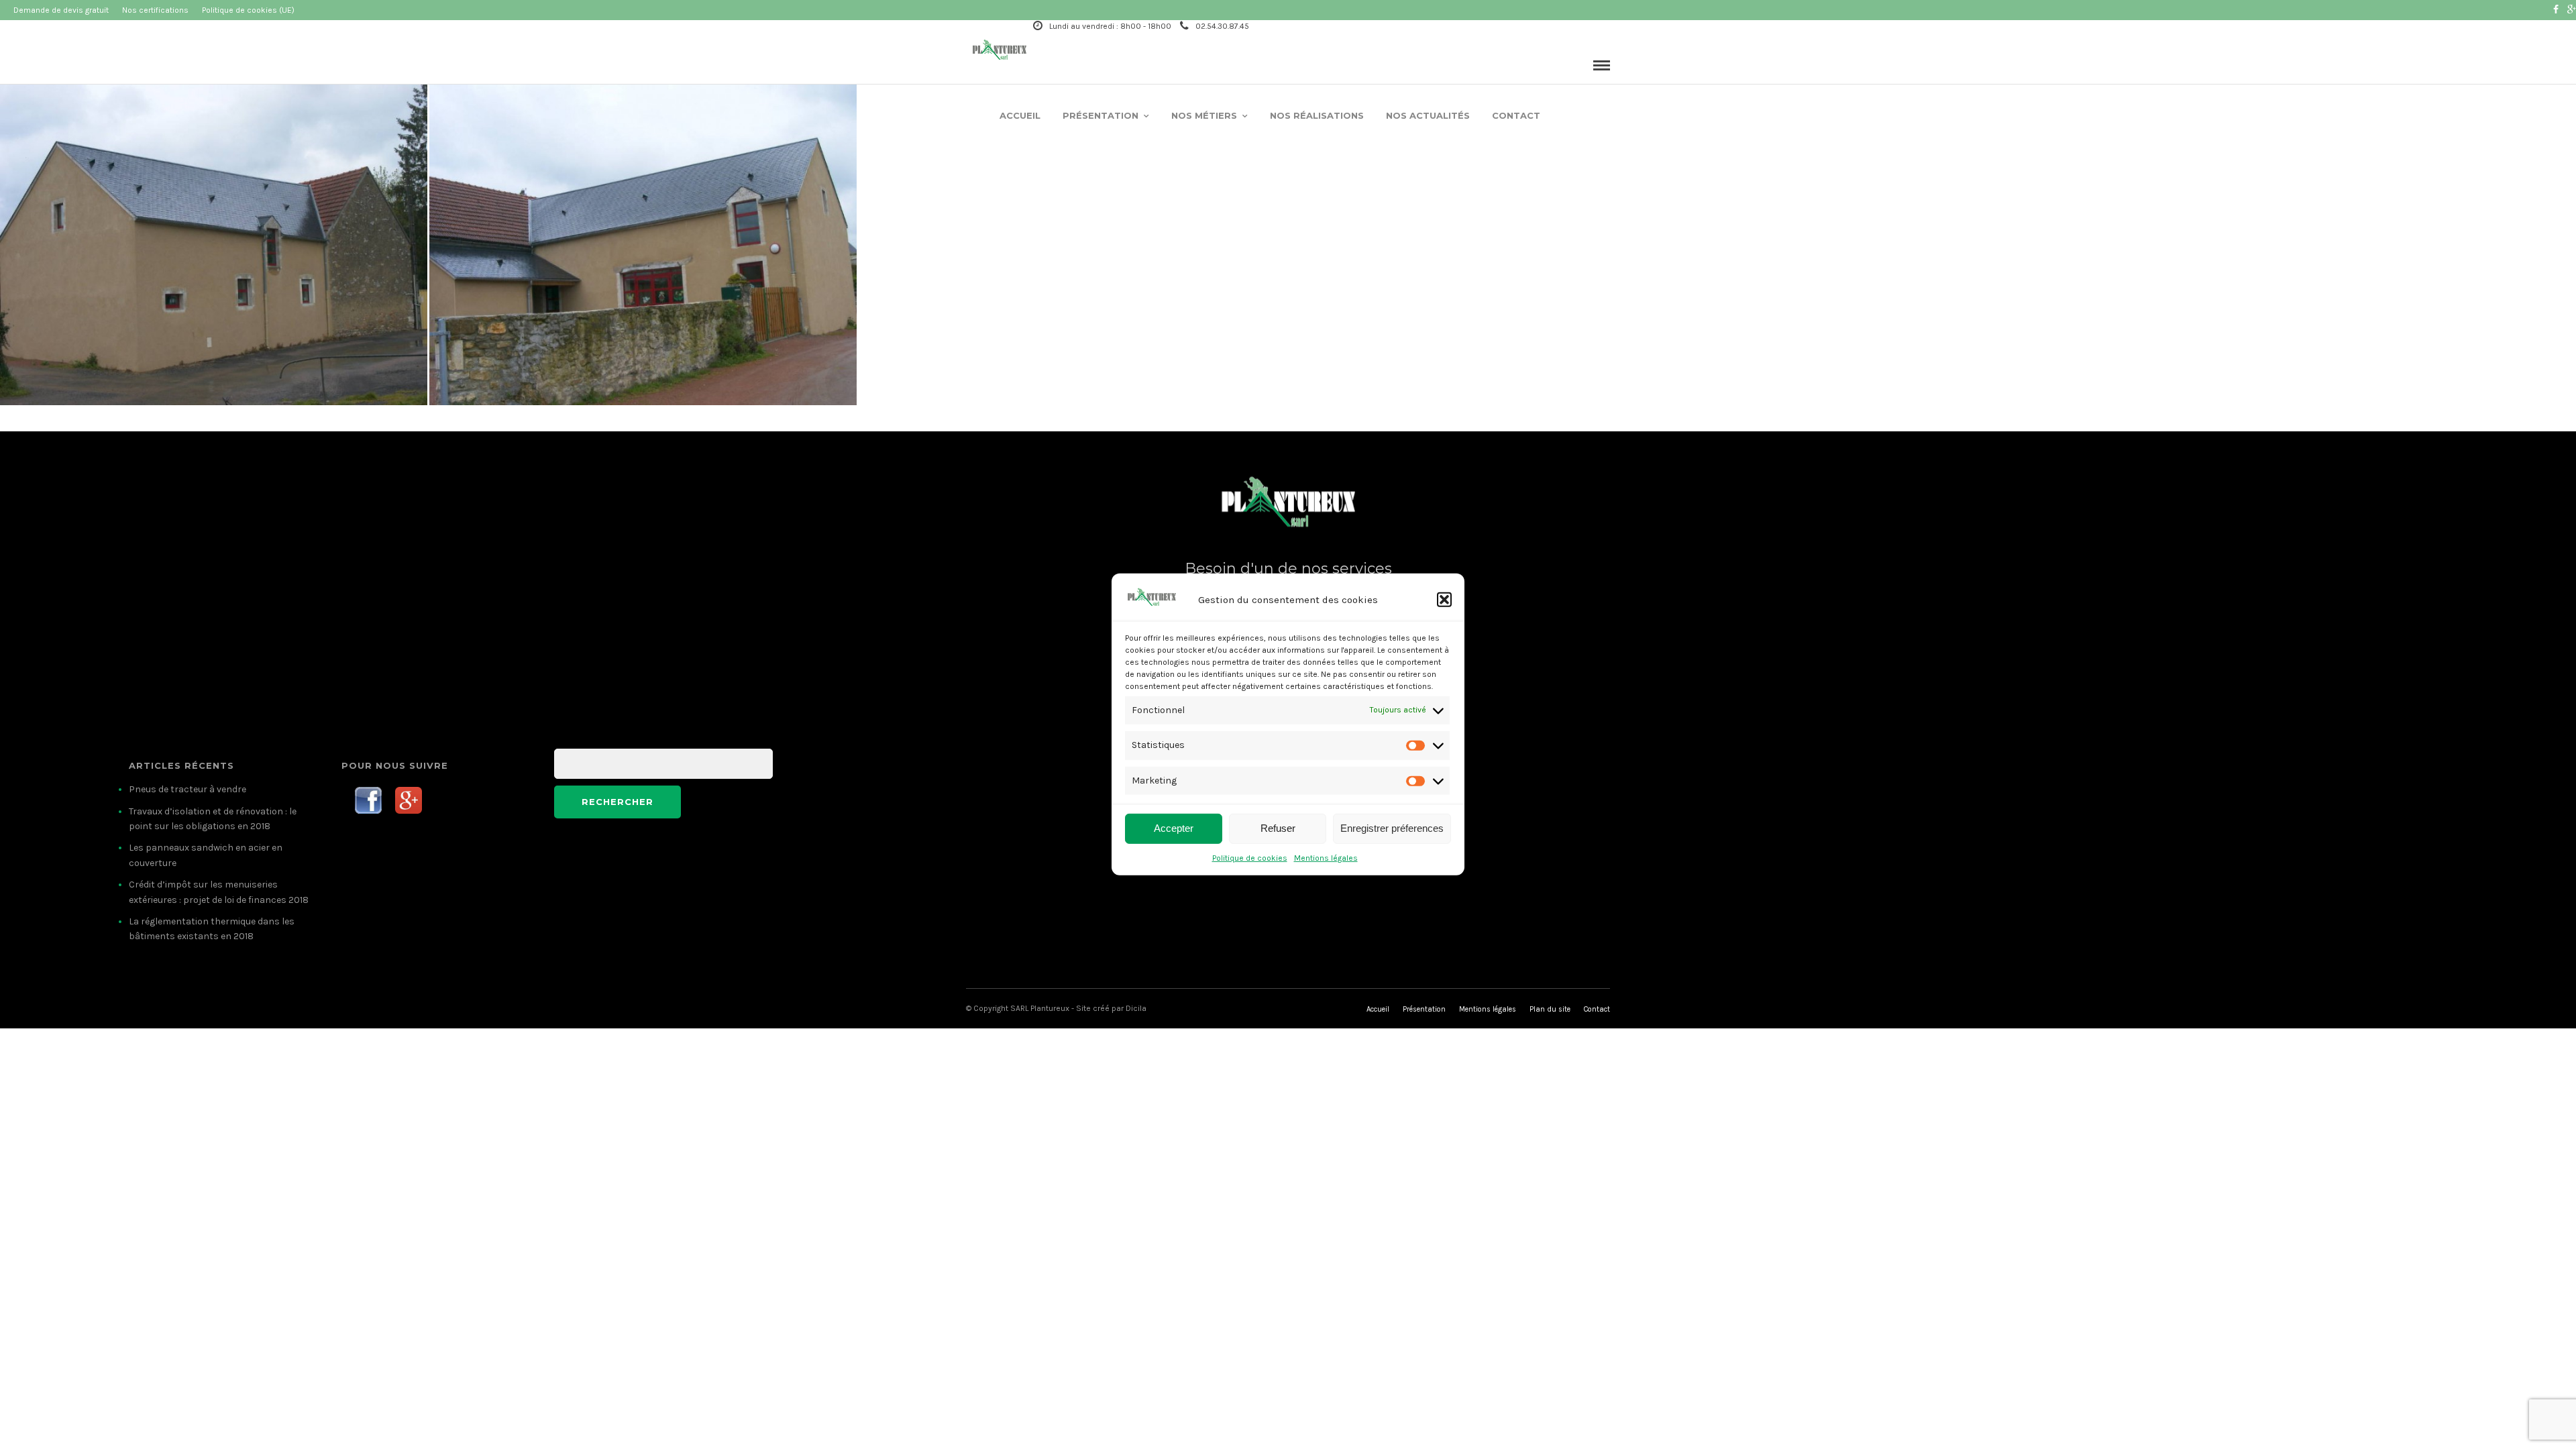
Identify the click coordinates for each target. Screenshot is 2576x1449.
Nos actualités (1428, 115)
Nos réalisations (1317, 115)
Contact (1516, 115)
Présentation (1101, 115)
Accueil (1020, 115)
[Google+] (2572, 10)
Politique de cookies (1250, 858)
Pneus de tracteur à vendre (187, 789)
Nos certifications (155, 10)
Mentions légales (1326, 858)
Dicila (1136, 1008)
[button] (1444, 600)
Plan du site (1550, 1009)
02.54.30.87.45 (1222, 26)
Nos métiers (1204, 115)
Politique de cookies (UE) (248, 10)
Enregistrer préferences (1392, 828)
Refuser (1278, 828)
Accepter (1174, 828)
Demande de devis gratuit (61, 10)
